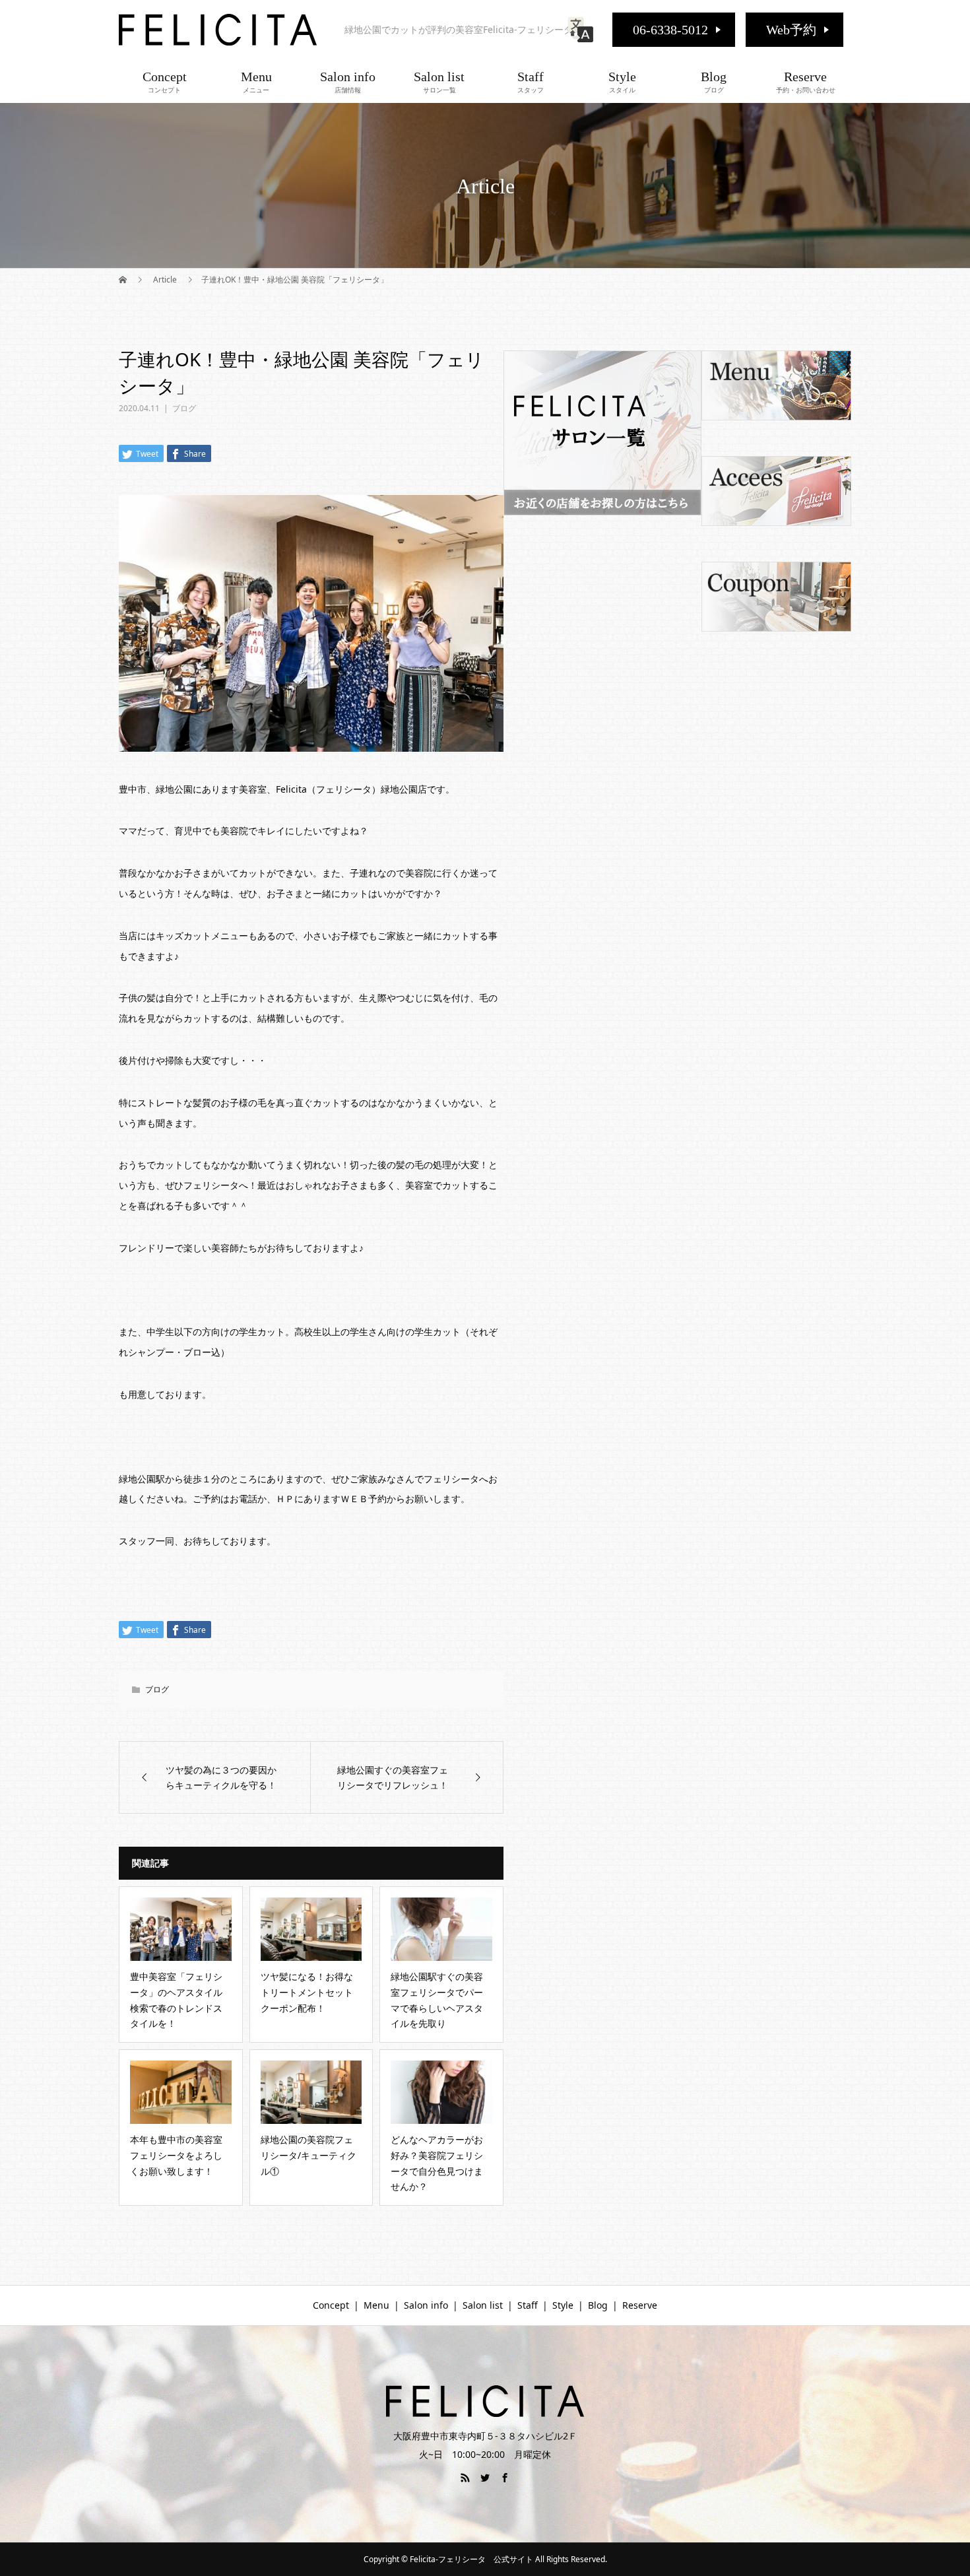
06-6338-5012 (670, 30)
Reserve (806, 82)
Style (622, 82)
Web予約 (791, 30)
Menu (256, 82)
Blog (714, 82)
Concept (165, 82)
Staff (531, 82)
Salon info (348, 82)
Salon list (439, 82)
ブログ (184, 408)
